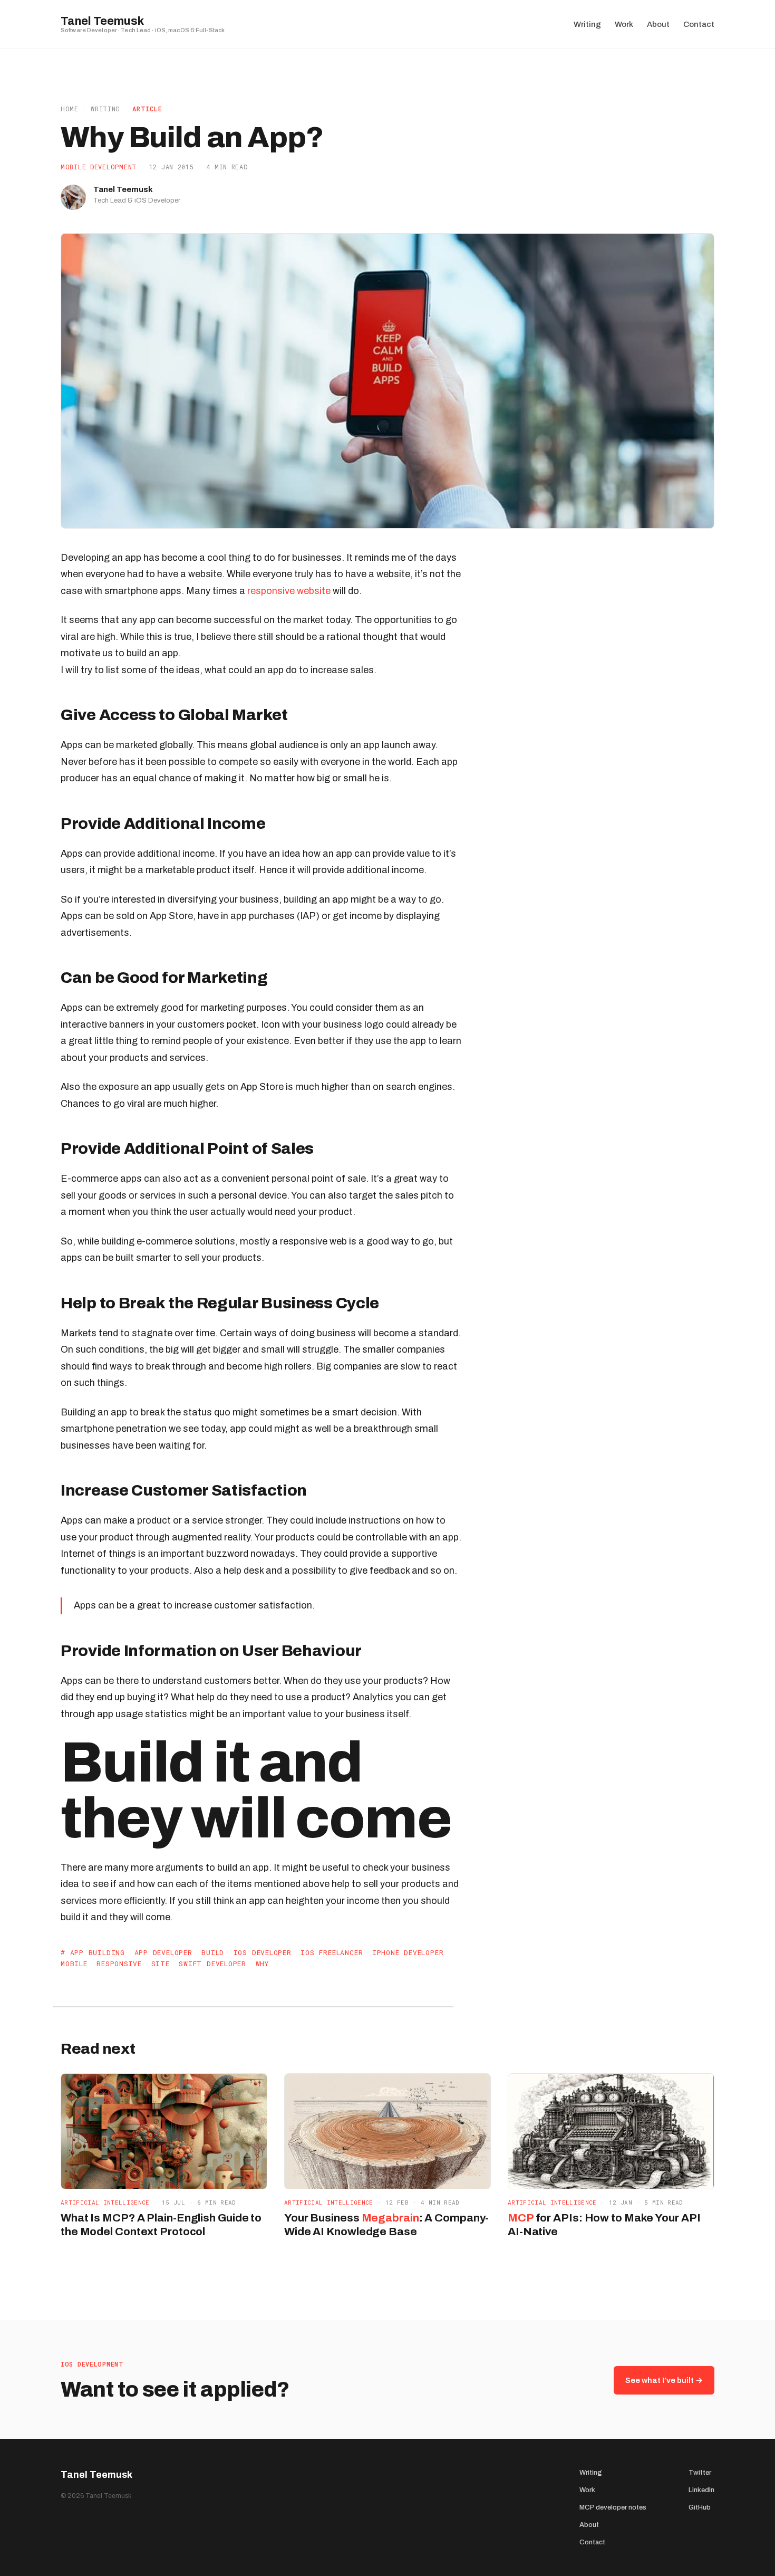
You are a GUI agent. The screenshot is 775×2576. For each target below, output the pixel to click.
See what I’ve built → (664, 2380)
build (213, 1952)
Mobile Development (99, 167)
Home (70, 109)
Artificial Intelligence (105, 2202)
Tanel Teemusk (102, 21)
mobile (74, 1964)
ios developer (263, 1952)
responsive (119, 1964)
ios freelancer (332, 1952)
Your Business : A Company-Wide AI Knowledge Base (386, 2224)
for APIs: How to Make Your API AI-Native (604, 2224)
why (262, 1964)
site (161, 1964)
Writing (105, 109)
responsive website (289, 591)
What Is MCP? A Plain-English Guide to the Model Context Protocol (161, 2224)
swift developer (212, 1964)
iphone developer (408, 1952)
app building (98, 1952)
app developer (163, 1952)
